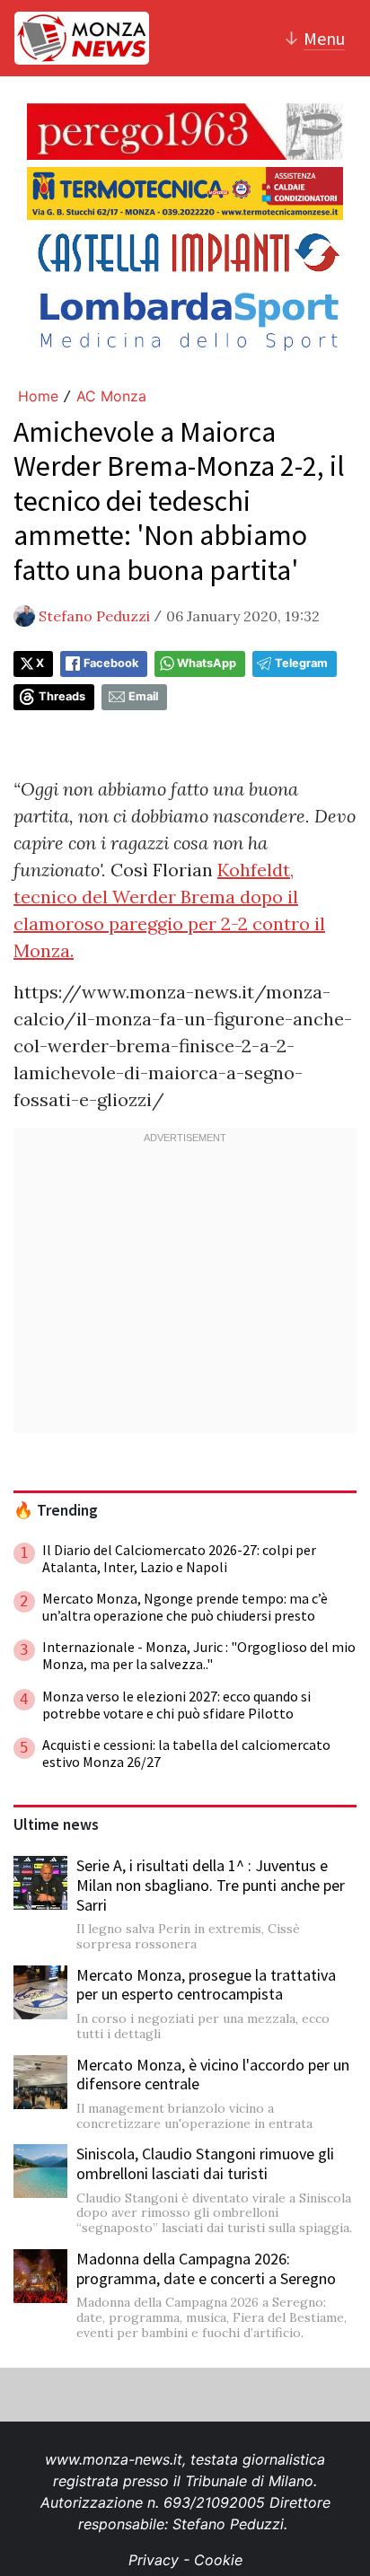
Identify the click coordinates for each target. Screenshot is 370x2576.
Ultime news (56, 1824)
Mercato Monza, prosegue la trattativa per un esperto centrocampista (206, 1985)
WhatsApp (207, 663)
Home (38, 396)
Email (143, 696)
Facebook (111, 663)
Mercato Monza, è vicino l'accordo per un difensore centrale (213, 2075)
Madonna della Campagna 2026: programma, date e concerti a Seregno (206, 2268)
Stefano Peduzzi (94, 616)
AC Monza (111, 396)
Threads (62, 696)
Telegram (301, 663)
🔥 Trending (56, 1510)
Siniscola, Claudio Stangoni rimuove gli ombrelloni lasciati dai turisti (205, 2163)
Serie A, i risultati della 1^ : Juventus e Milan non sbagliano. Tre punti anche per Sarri (211, 1885)
